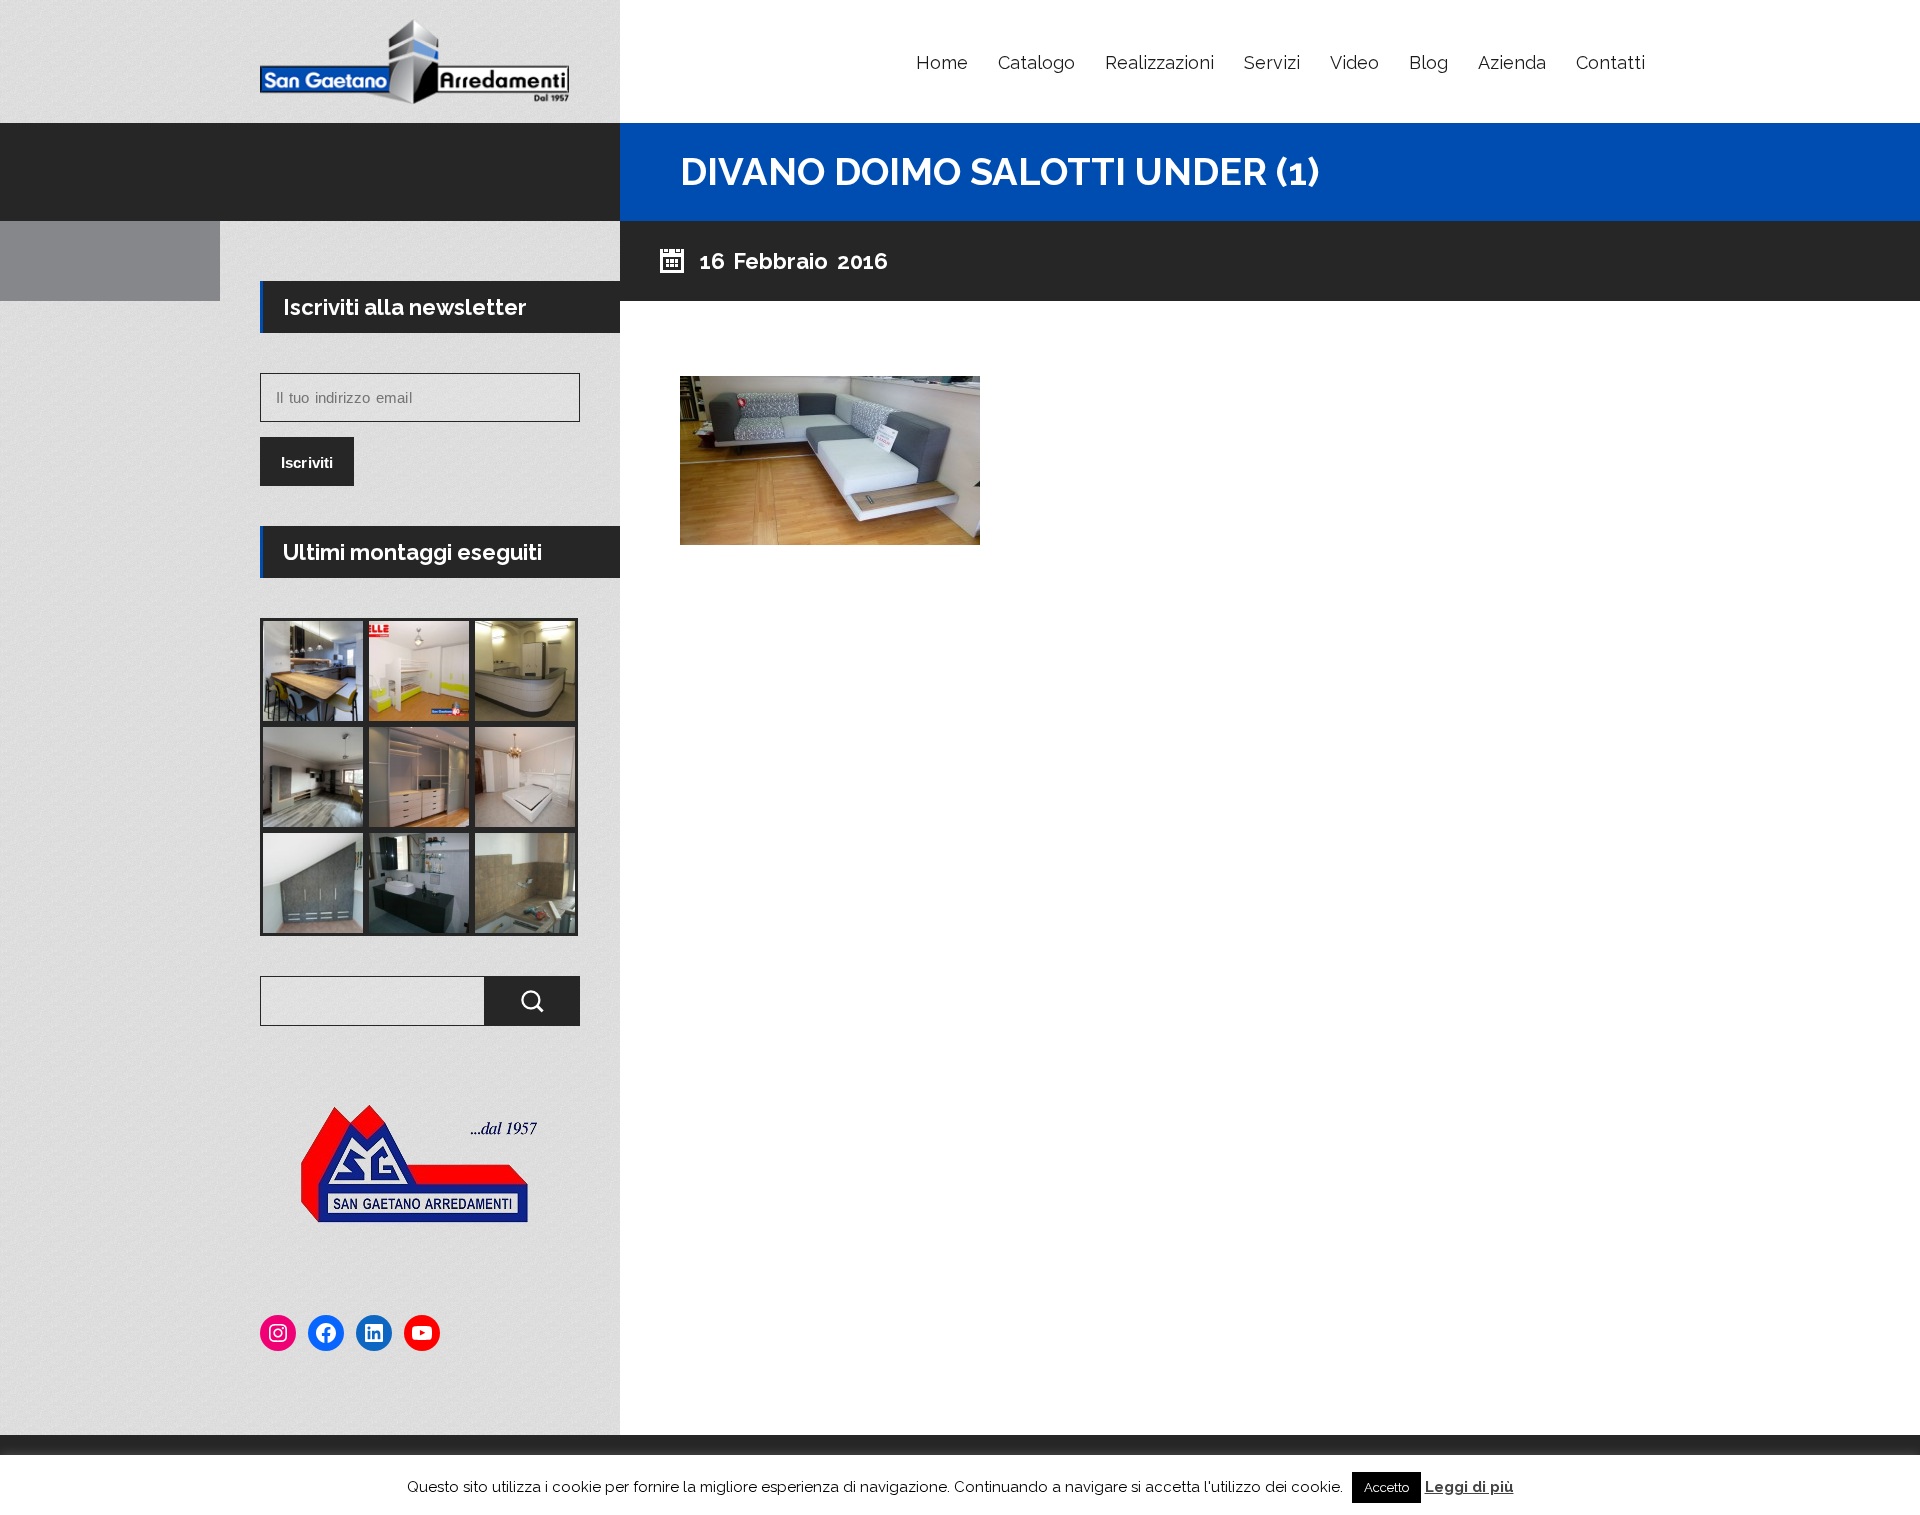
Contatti (1610, 62)
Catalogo (1036, 62)
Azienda (1512, 62)
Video (1354, 62)
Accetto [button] (1386, 1487)
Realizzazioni (1159, 62)
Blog (1428, 62)
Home (942, 62)
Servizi (1272, 62)
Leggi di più (1469, 1487)
